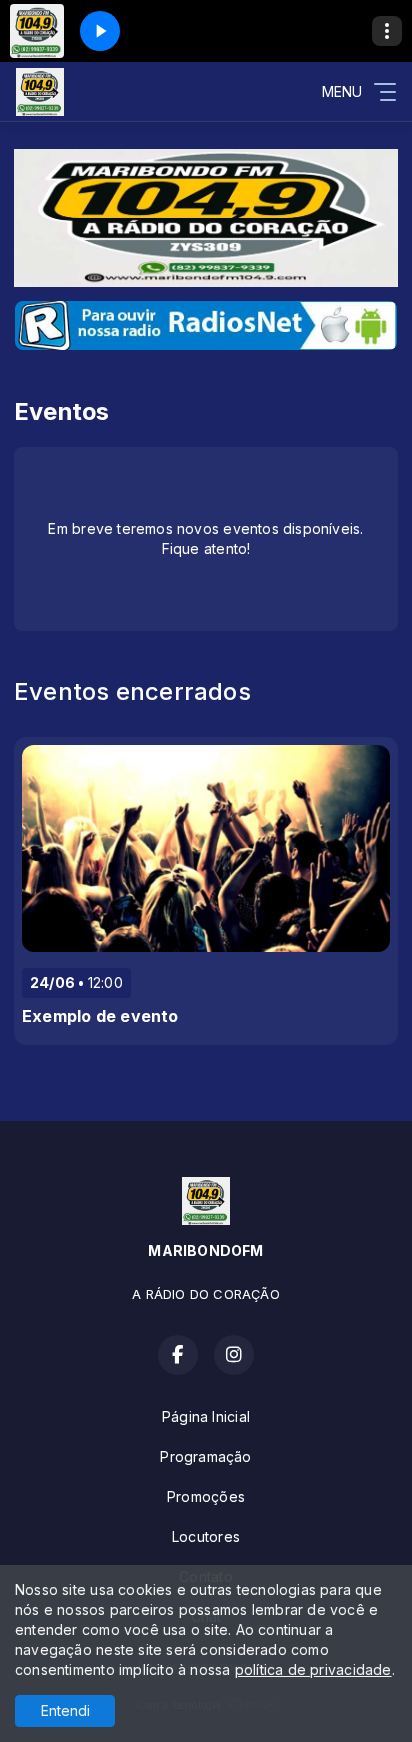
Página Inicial (206, 1416)
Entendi (65, 1710)
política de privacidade (313, 1669)
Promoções (206, 1496)
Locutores (206, 1536)
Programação (205, 1456)
